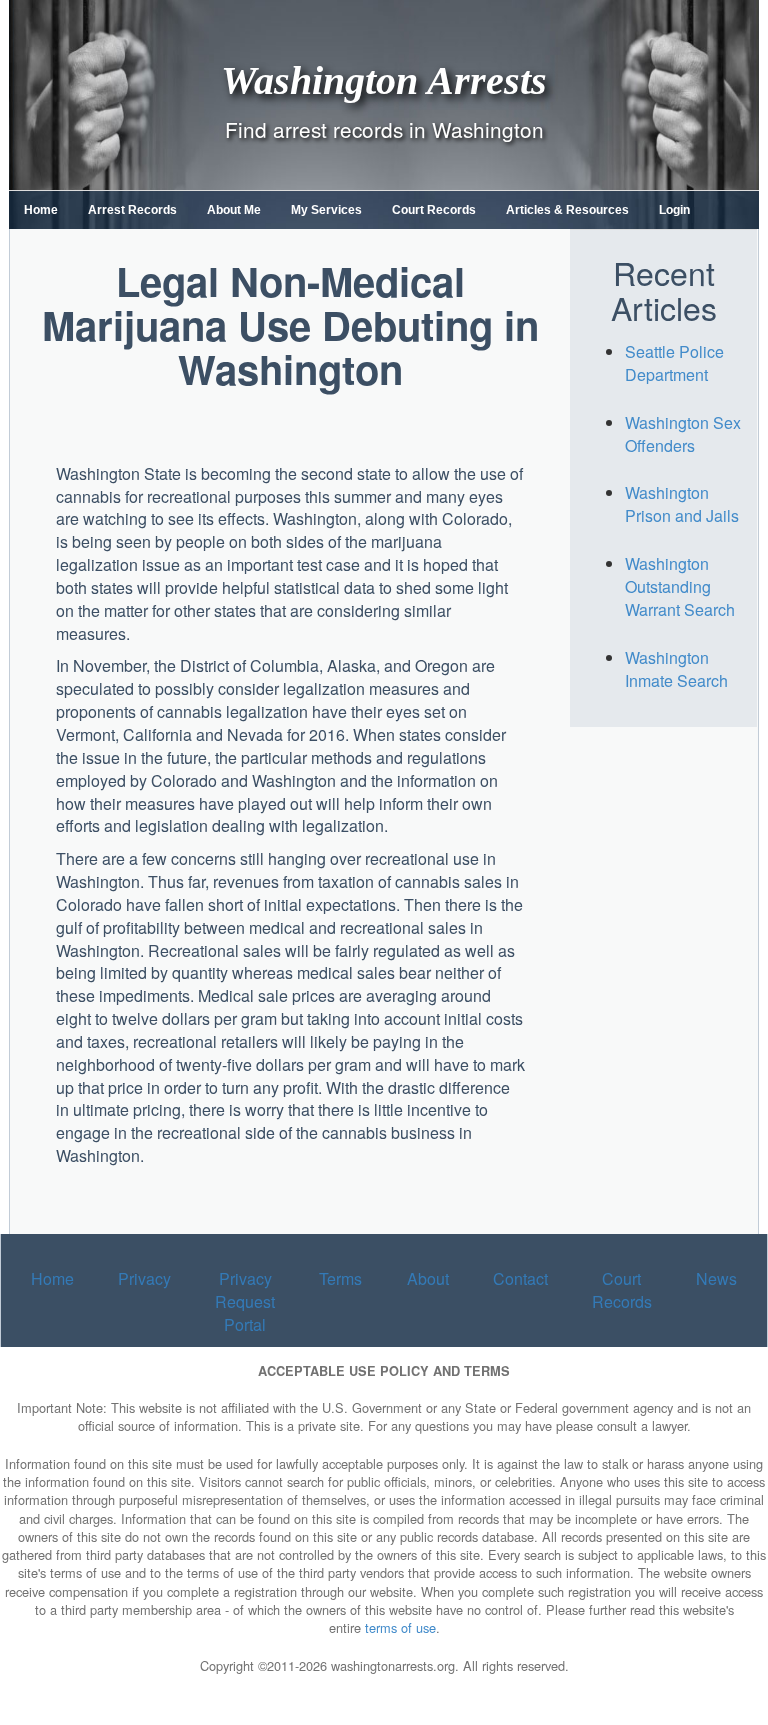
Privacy (144, 1278)
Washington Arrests (384, 79)
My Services (326, 210)
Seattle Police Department (674, 363)
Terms (340, 1278)
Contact (520, 1278)
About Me (234, 210)
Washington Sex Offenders (683, 434)
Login (674, 210)
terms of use (400, 1627)
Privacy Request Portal (245, 1301)
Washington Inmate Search (676, 669)
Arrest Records (132, 210)
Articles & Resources (567, 210)
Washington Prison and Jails (682, 504)
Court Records (434, 210)
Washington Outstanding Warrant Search (680, 586)
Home (41, 210)
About (428, 1278)
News (716, 1278)
